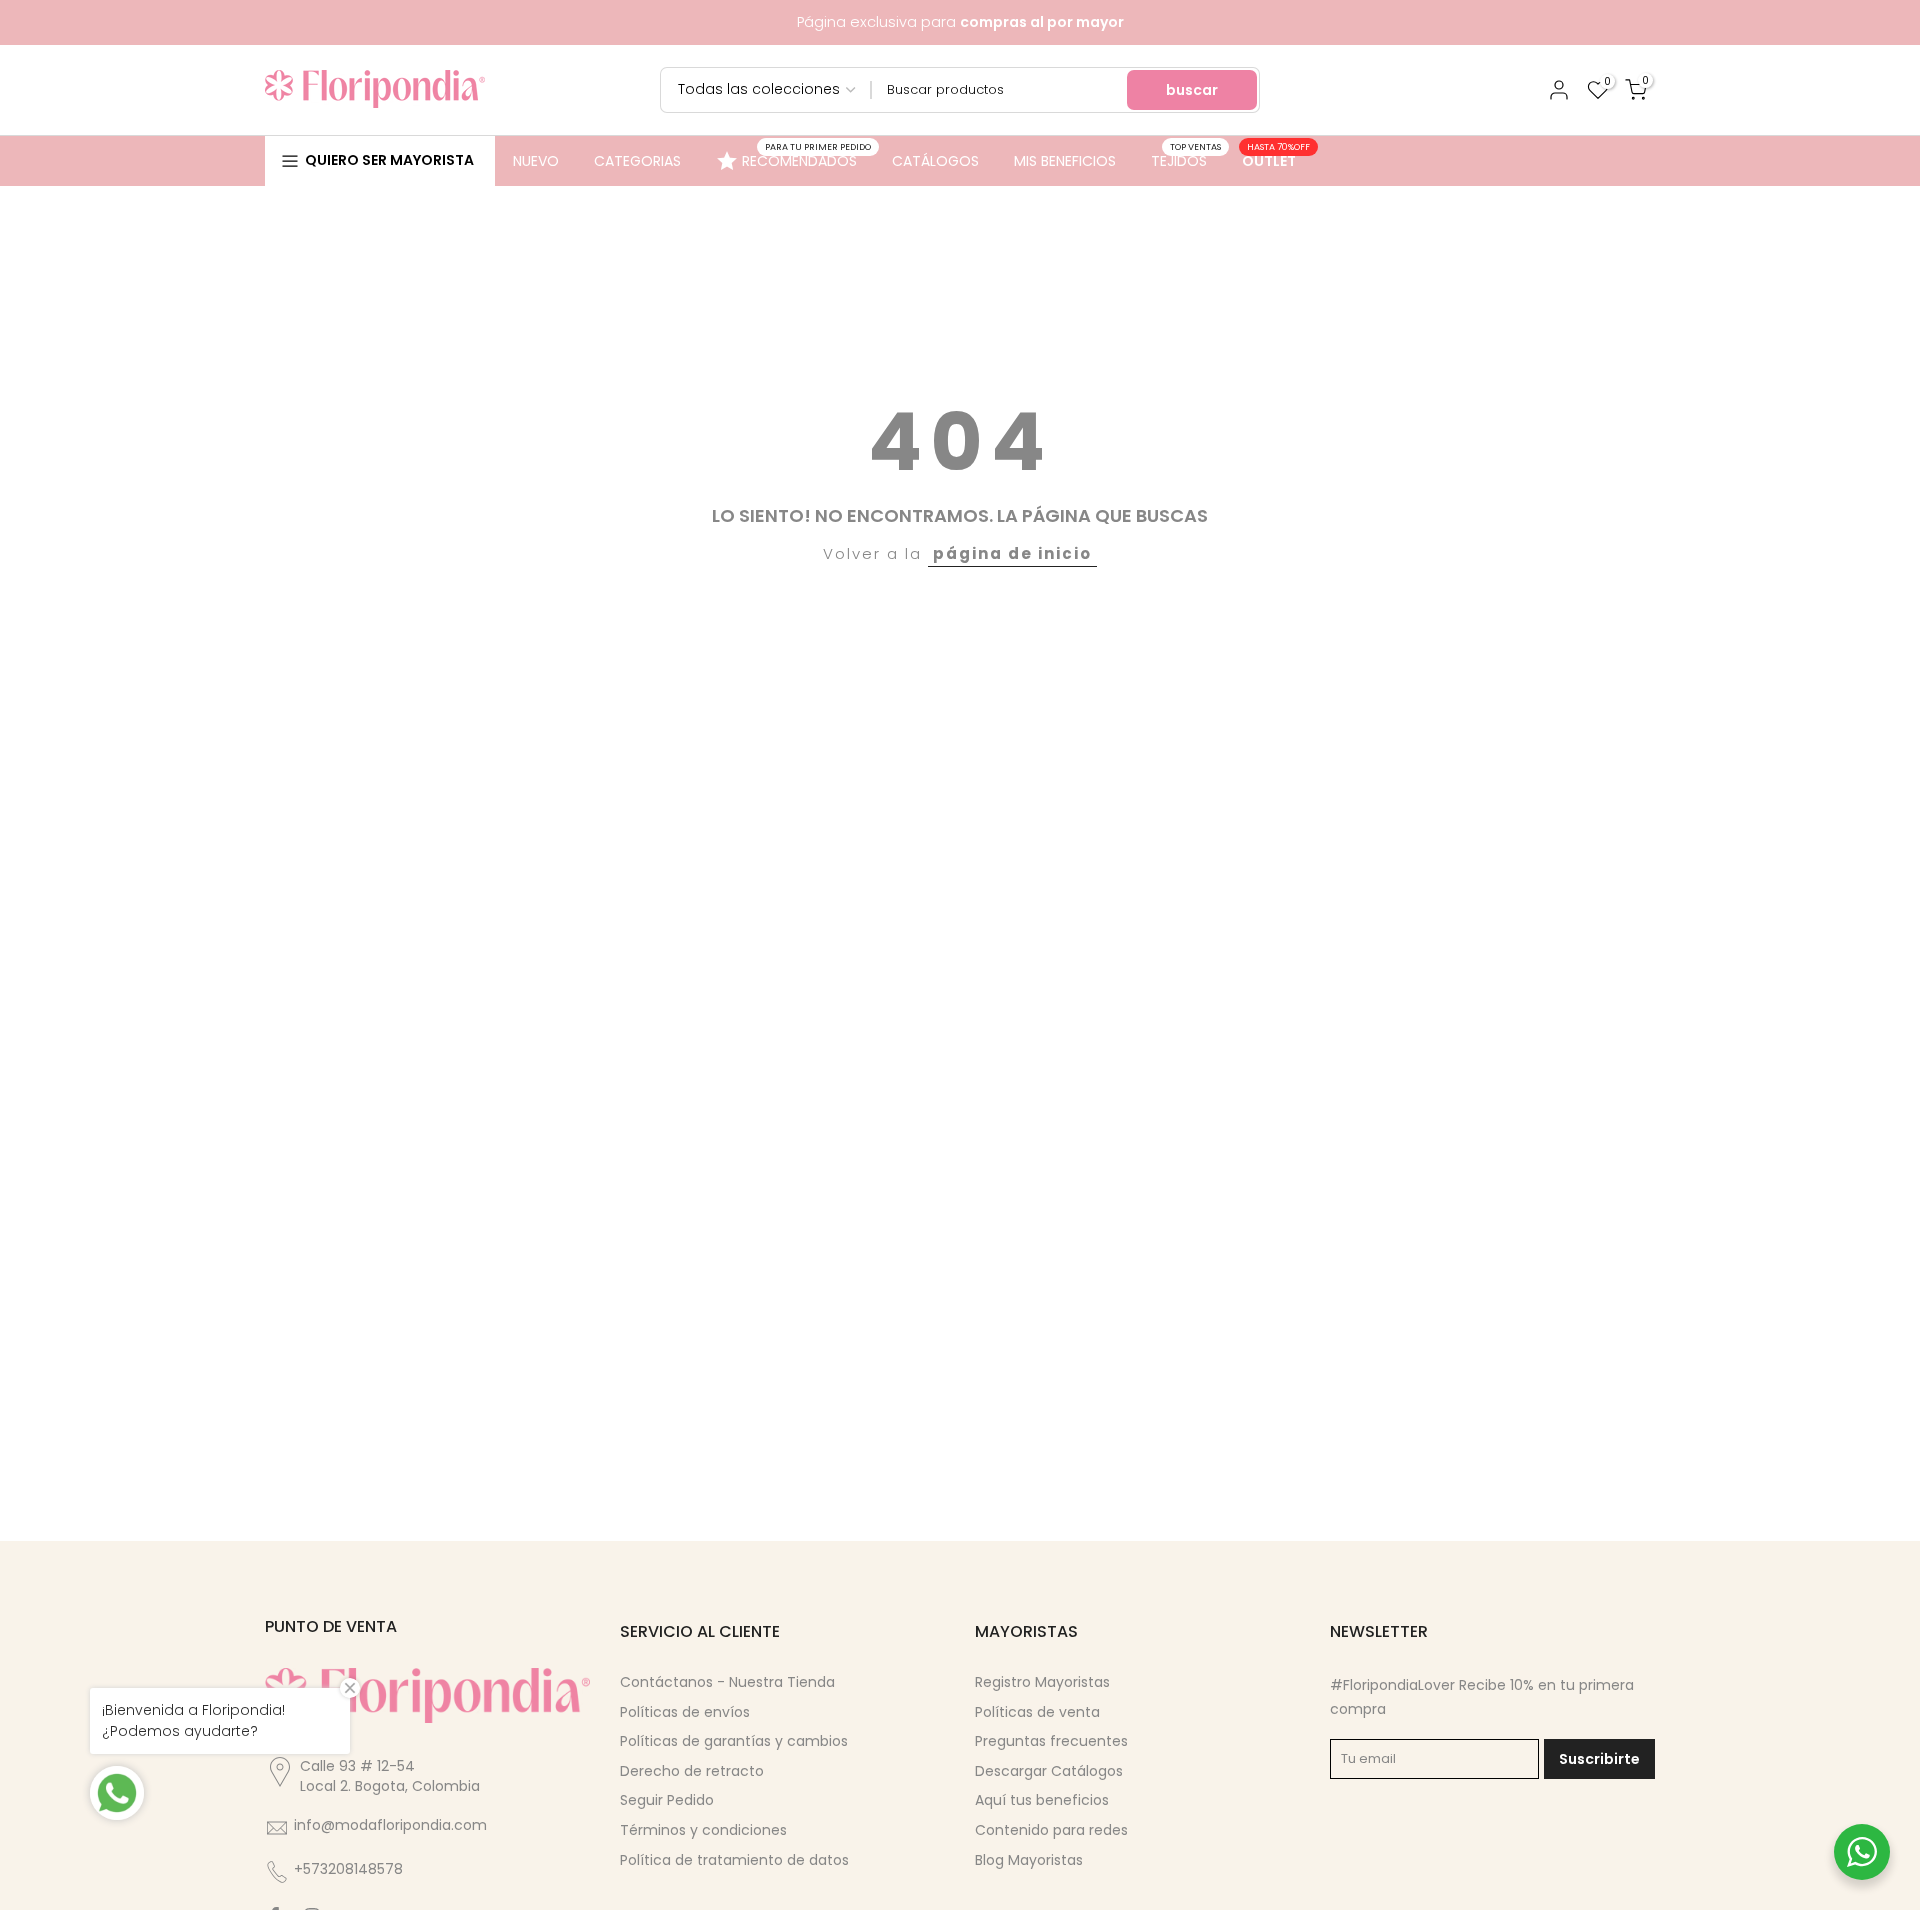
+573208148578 (348, 1869)
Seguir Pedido (667, 1800)
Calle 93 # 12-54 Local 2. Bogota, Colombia (390, 1776)
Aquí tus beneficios (1042, 1800)
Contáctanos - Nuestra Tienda (727, 1682)
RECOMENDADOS (807, 158)
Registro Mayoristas (1042, 1682)
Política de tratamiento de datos (734, 1860)
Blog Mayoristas (1029, 1860)
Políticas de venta (1037, 1712)
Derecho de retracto (692, 1771)
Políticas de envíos (685, 1712)
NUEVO (536, 161)
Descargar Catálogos (1049, 1771)
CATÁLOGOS (935, 161)
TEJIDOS (1186, 160)
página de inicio (1012, 553)
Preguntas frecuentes (1051, 1741)
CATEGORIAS (637, 161)
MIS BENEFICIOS (1065, 161)
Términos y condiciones (703, 1830)
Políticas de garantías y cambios (734, 1741)
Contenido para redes (1051, 1830)
